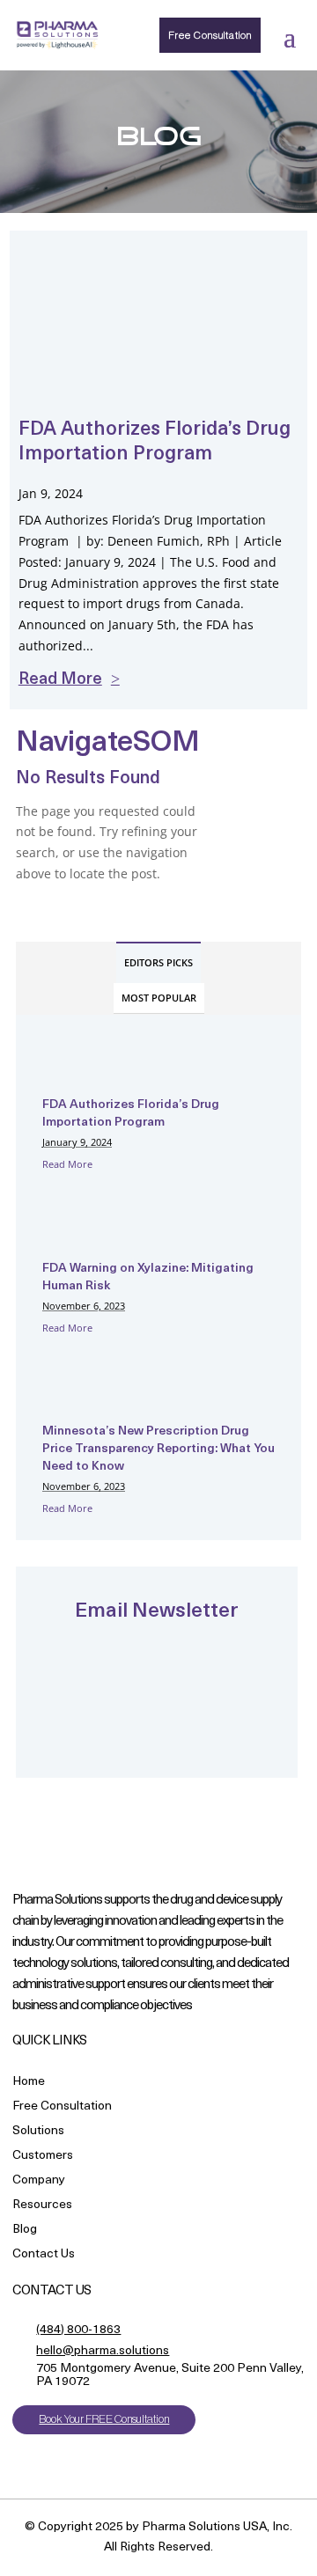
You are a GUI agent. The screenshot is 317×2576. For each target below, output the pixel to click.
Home (29, 2083)
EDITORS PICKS (158, 962)
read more (60, 680)
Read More (67, 1164)
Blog (25, 2231)
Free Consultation (210, 35)
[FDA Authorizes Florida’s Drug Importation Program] (86, 1073)
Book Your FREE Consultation (104, 2419)
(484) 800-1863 (78, 2330)
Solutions (38, 2132)
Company (39, 2181)
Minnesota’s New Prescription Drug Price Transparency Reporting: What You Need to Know (158, 1449)
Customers (43, 2157)
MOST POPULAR (159, 998)
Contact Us (44, 2255)
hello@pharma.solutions (103, 2351)
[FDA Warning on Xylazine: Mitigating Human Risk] (86, 1237)
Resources (42, 2206)
